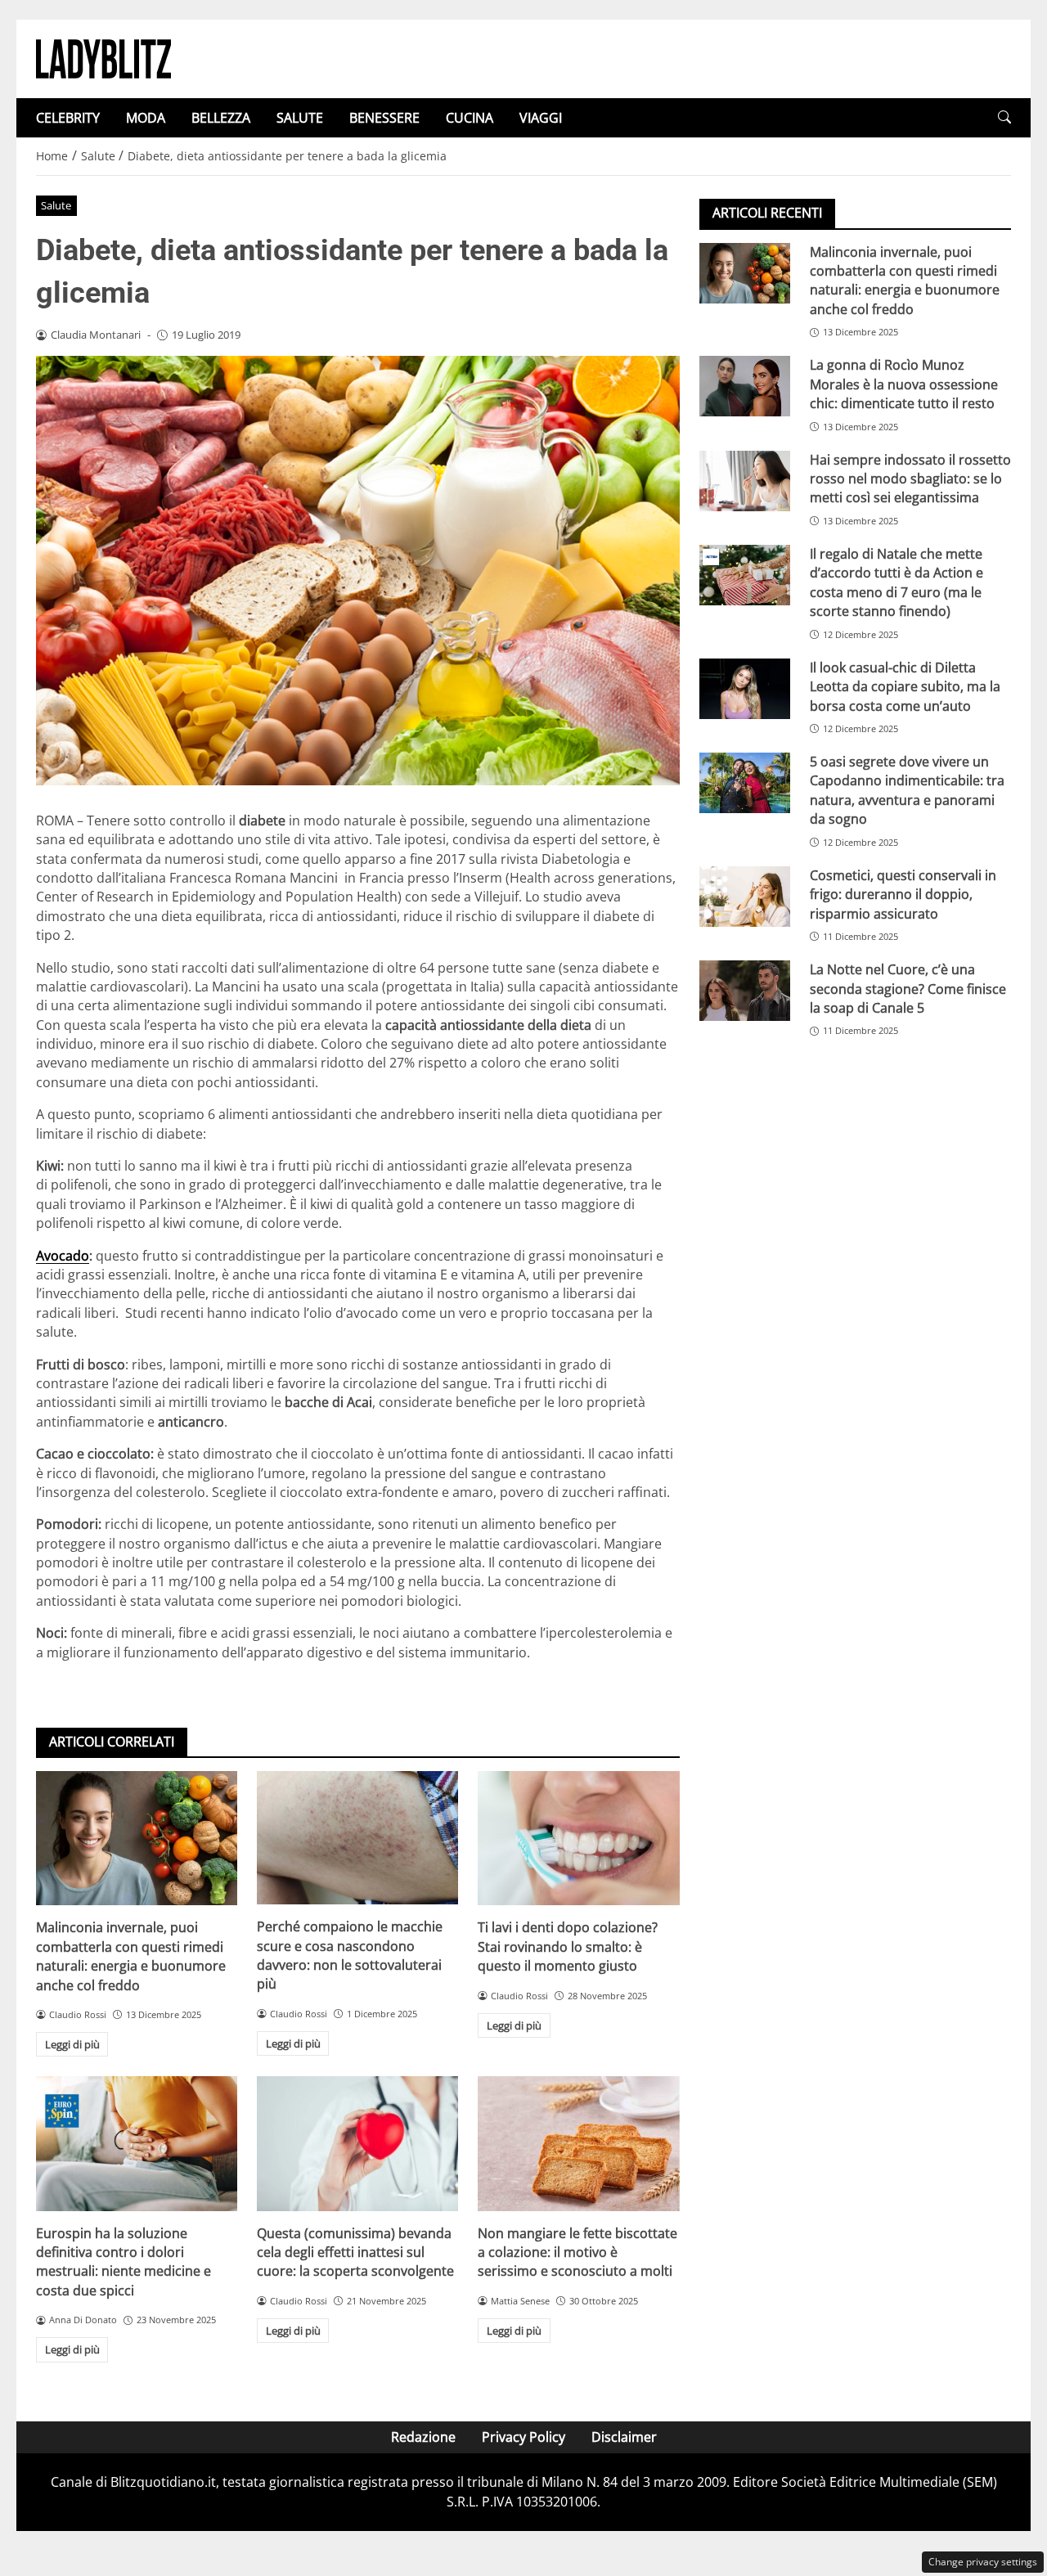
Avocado (63, 1256)
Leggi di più (72, 2044)
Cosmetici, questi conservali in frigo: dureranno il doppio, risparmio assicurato (903, 894)
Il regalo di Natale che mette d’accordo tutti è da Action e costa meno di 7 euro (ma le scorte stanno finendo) (896, 582)
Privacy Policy (523, 2437)
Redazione (423, 2437)
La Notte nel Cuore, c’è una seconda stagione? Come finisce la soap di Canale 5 (908, 989)
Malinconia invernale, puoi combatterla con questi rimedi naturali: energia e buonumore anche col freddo (131, 1956)
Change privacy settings (983, 2562)
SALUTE (300, 118)
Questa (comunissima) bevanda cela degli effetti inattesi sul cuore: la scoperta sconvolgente (355, 2252)
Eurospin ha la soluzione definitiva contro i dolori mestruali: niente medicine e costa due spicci (124, 2262)
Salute (56, 205)
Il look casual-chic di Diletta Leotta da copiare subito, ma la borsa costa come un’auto (905, 686)
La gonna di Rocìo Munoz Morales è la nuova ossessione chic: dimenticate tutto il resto (904, 384)
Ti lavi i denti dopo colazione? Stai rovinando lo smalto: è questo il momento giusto (568, 1947)
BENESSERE (384, 118)
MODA (146, 118)
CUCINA (470, 118)
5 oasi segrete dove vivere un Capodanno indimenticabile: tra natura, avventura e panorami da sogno (907, 789)
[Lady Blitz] (103, 57)
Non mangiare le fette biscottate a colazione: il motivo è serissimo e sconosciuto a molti (577, 2252)
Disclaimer (624, 2437)
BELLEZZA (221, 118)
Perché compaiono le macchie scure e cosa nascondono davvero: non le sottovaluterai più (350, 1955)
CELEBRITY (68, 118)
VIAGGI (541, 118)
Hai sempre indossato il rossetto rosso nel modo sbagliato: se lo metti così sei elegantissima (910, 478)
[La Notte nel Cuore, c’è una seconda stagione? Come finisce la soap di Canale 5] (745, 991)
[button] (1004, 117)
